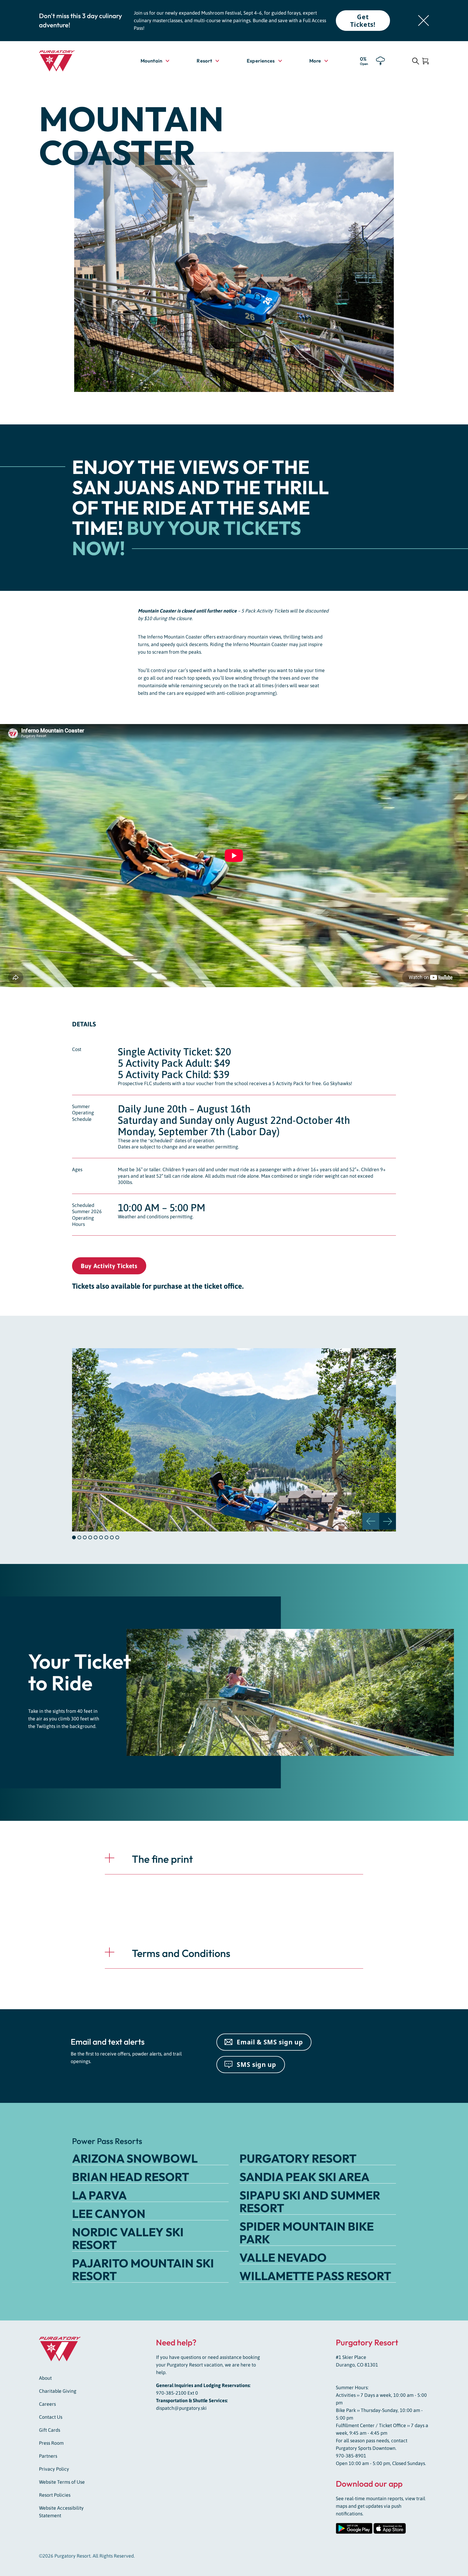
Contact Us (51, 2417)
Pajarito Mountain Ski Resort (143, 2269)
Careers (47, 2404)
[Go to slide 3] (85, 1537)
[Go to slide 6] (101, 1537)
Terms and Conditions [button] (181, 1953)
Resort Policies (55, 2495)
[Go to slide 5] (96, 1537)
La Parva (99, 2195)
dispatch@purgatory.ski (181, 2408)
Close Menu (457, 91)
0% (364, 61)
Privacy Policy (54, 2469)
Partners (48, 2456)
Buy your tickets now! (187, 538)
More (319, 61)
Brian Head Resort (131, 2177)
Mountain (151, 61)
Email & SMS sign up (270, 2042)
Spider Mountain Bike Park (307, 2233)
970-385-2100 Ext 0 (177, 2393)
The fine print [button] (162, 1859)
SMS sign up (256, 2064)
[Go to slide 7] (106, 1537)
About (45, 2378)
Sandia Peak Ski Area (304, 2177)
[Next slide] (388, 1521)
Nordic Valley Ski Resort (128, 2238)
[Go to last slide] (371, 1521)
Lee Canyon (109, 2214)
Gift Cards (50, 2430)
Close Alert (424, 21)
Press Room (51, 2443)
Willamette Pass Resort (315, 2276)
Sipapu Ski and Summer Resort (310, 2202)
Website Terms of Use (62, 2482)
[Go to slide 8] (112, 1537)
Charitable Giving (58, 2391)
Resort (204, 61)
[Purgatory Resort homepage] (70, 61)
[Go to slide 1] (74, 1537)
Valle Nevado (283, 2257)
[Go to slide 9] (117, 1537)
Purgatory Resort (298, 2158)
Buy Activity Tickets (109, 1266)
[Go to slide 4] (90, 1537)
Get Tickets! (363, 21)
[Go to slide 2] (79, 1537)
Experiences (261, 61)
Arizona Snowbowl (135, 2158)
